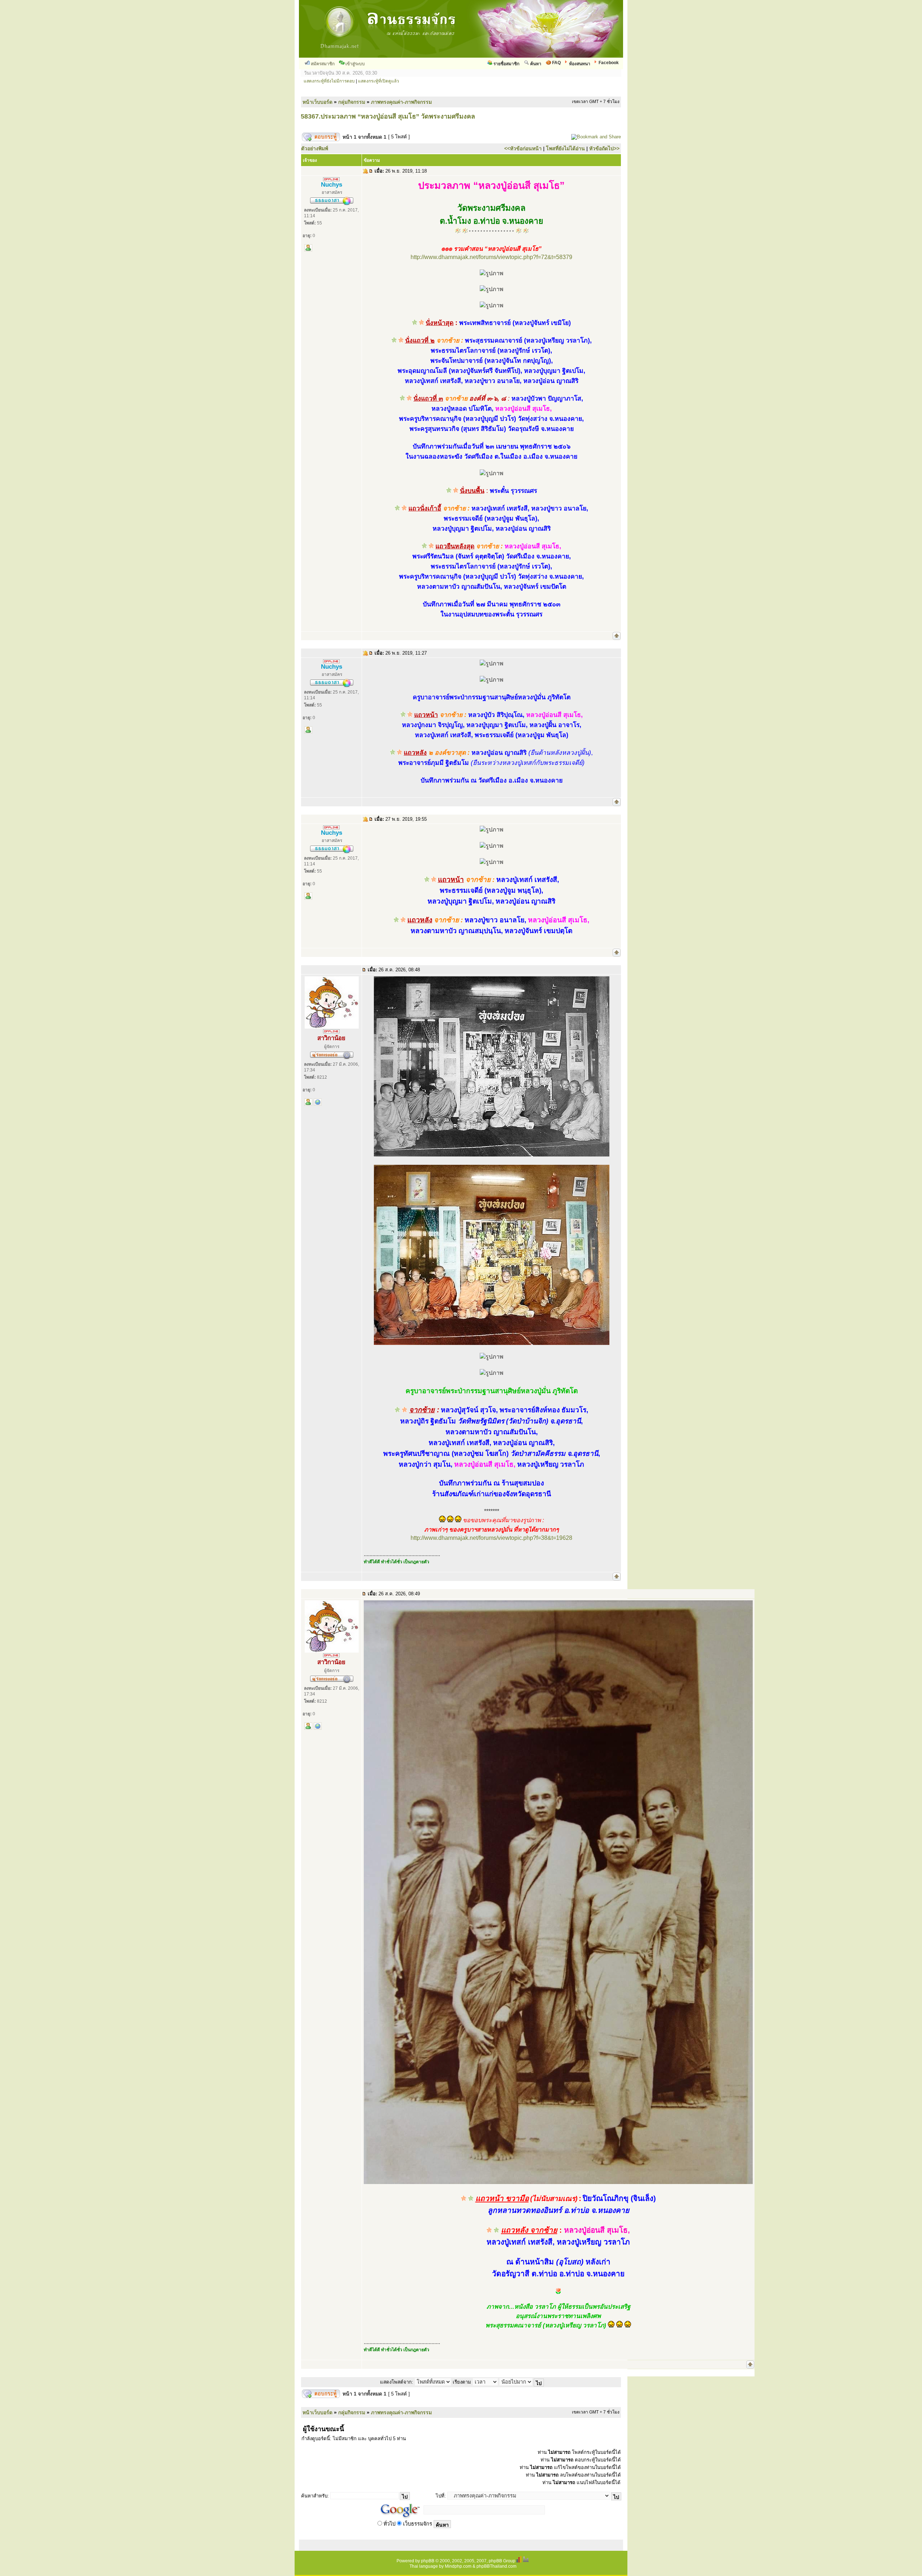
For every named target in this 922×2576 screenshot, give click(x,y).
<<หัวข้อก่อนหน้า (523, 148)
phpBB (428, 2561)
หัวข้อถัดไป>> (604, 148)
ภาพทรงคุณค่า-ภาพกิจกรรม (401, 102)
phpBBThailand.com (496, 2566)
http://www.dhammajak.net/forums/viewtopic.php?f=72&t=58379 (491, 257)
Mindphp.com (458, 2566)
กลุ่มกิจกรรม (352, 102)
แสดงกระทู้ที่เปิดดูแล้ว (379, 81)
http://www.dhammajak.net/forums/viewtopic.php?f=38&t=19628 (491, 1538)
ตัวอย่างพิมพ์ (315, 148)
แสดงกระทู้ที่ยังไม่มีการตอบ (329, 81)
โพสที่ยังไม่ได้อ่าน (565, 148)
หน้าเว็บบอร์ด (317, 102)
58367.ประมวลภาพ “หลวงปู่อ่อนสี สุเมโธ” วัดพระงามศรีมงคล (388, 116)
